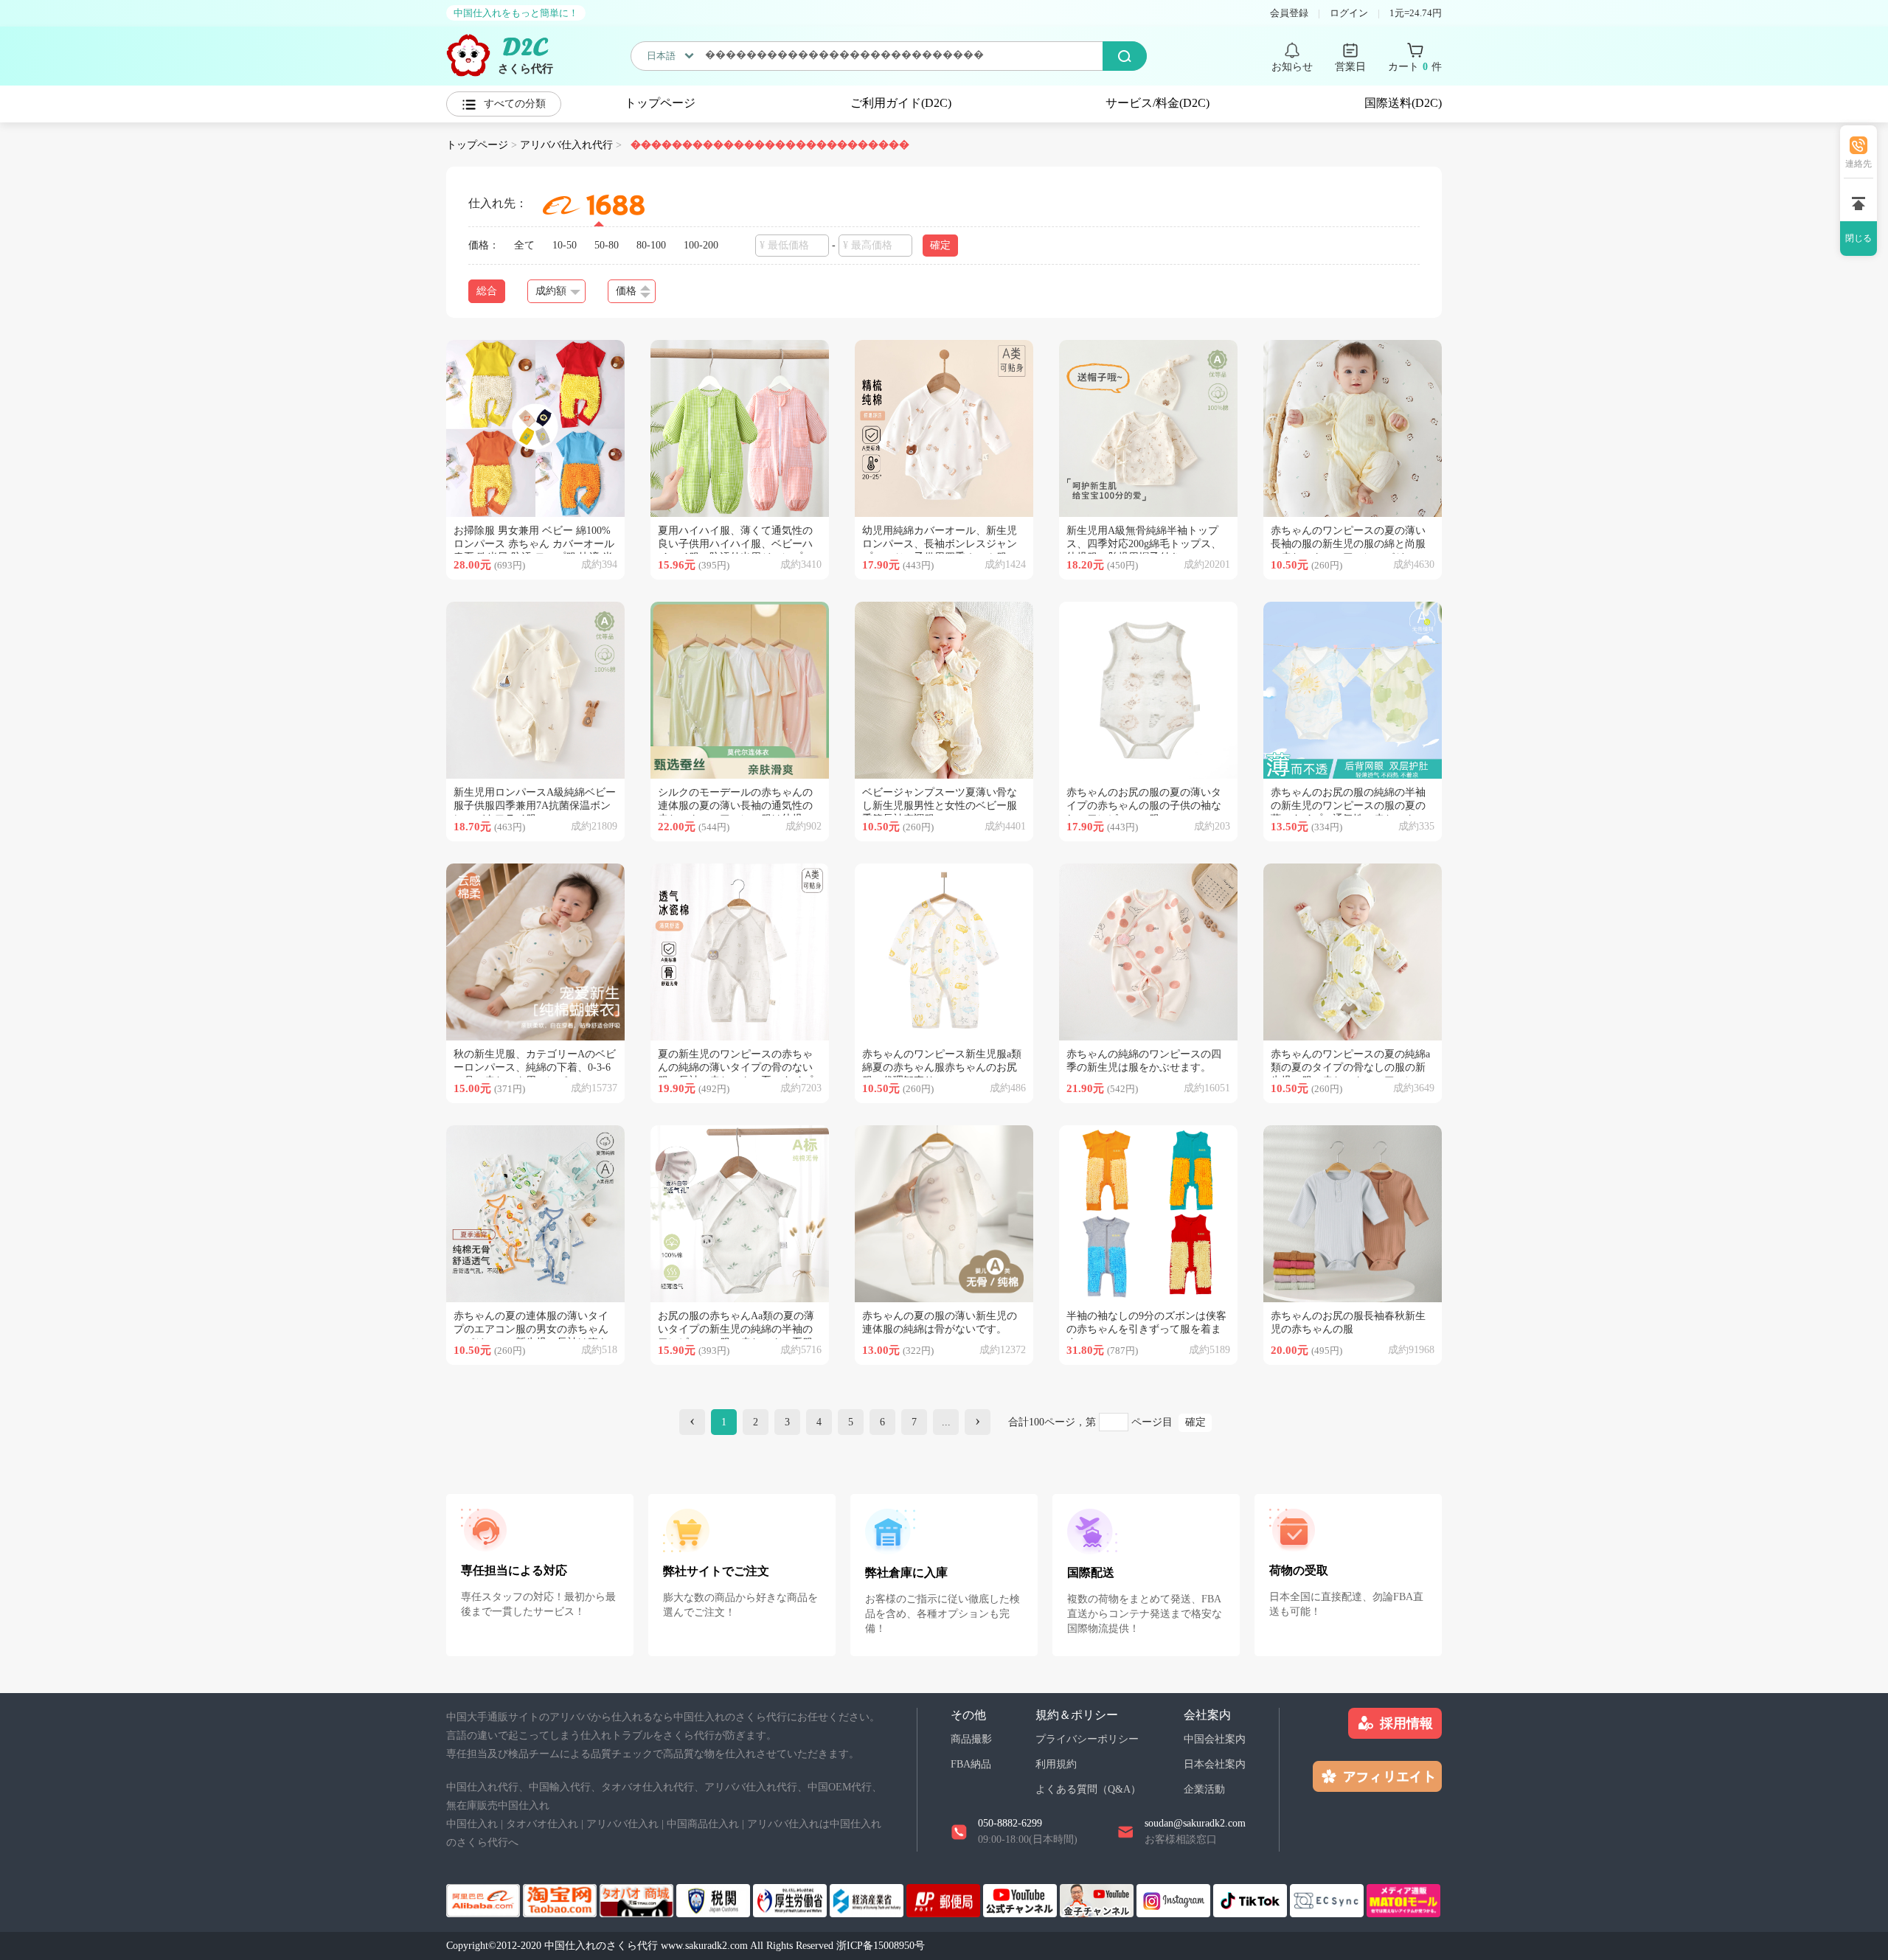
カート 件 (1415, 67)
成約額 (551, 291)
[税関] (715, 1899)
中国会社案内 (1215, 1739)
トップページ (660, 103)
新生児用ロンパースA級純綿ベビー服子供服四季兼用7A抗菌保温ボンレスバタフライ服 (535, 806)
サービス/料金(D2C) (1158, 103)
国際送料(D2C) (1403, 103)
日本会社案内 (1215, 1764)
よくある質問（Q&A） (1088, 1789)
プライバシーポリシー (1087, 1739)
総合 (487, 291)
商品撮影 (971, 1739)
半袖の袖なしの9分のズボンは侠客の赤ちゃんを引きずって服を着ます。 (1146, 1329)
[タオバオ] (561, 1899)
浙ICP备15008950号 (881, 1946)
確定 (1195, 1422)
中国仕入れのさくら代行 (601, 1946)
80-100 (651, 245)
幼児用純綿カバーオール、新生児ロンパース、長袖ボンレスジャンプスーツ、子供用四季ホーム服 (940, 544)
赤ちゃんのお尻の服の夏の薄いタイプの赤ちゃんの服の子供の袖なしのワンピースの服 (1144, 806)
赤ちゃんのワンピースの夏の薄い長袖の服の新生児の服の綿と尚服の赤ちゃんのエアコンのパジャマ (1348, 544)
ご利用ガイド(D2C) (901, 103)
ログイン (1349, 13)
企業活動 (1204, 1789)
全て (524, 245)
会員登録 (1289, 13)
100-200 (701, 245)
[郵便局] (945, 1899)
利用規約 (1056, 1764)
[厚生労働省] (791, 1899)
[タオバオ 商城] (638, 1899)
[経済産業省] (868, 1899)
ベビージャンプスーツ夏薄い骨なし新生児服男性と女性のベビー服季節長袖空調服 (940, 806)
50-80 (607, 245)
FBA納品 (971, 1764)
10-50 (565, 245)
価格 (626, 291)
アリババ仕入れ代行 (566, 145)
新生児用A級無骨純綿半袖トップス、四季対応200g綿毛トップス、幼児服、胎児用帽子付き (1144, 544)
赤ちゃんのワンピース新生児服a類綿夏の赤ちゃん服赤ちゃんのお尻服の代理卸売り (942, 1067)
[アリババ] (485, 1899)
